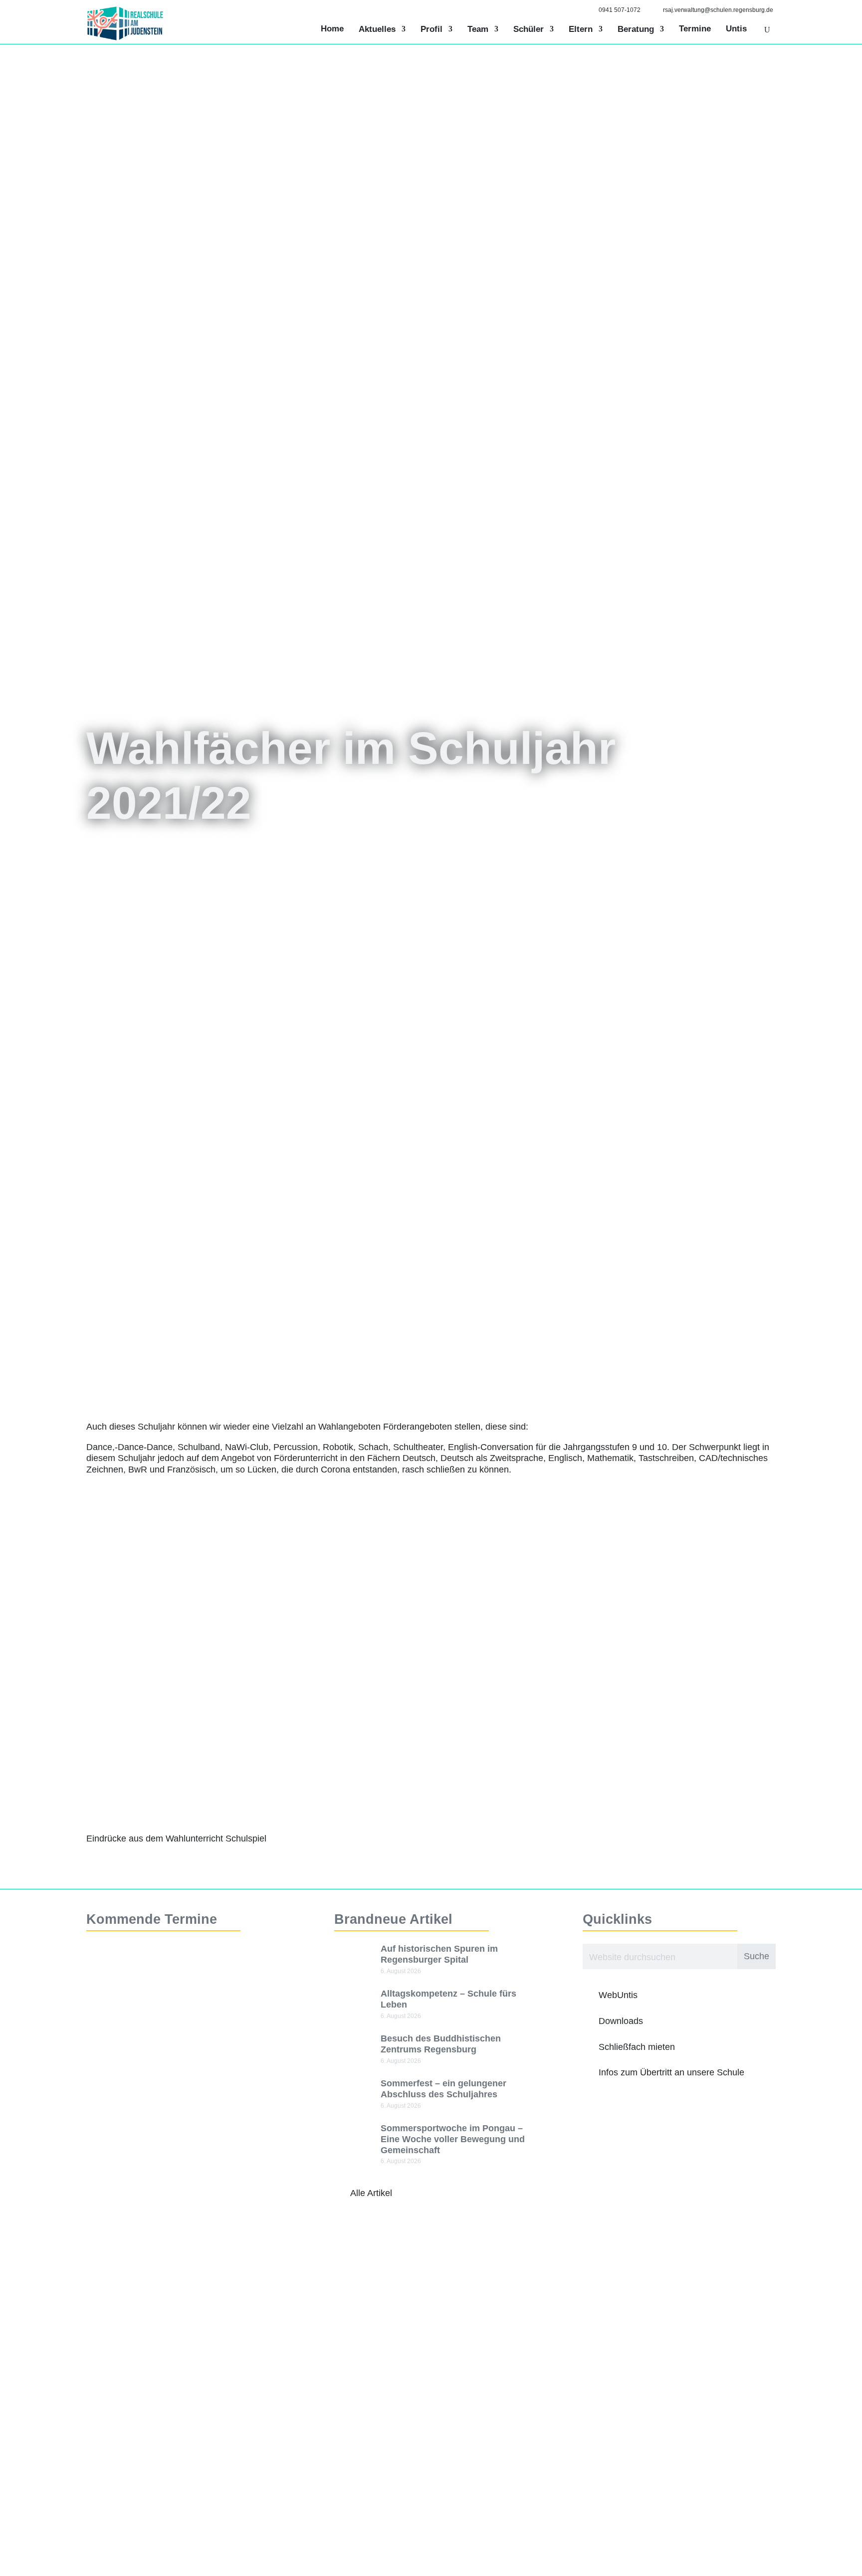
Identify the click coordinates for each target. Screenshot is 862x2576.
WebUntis (618, 1995)
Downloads (621, 2021)
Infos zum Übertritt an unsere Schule (671, 2072)
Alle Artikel (371, 2193)
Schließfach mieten (637, 2047)
